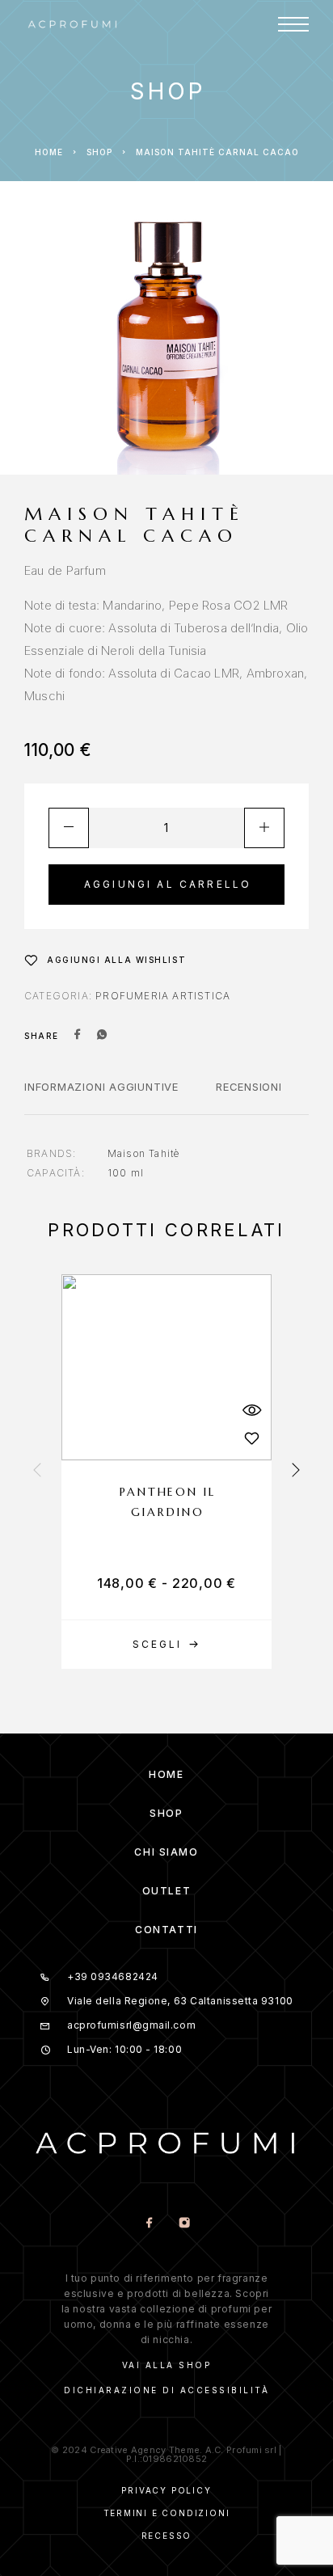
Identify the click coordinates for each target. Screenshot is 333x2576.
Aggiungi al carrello (168, 884)
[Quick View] (251, 1410)
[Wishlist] (251, 1438)
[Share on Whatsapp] (102, 1036)
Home (49, 152)
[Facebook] (149, 2224)
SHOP (166, 1813)
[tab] (101, 1097)
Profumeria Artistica (163, 996)
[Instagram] (184, 2224)
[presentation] (37, 1472)
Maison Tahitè (144, 1153)
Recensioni (249, 1087)
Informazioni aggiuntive (101, 1087)
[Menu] (293, 24)
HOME (166, 1774)
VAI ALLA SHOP (167, 2365)
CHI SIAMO (166, 1852)
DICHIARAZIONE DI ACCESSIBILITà (166, 2390)
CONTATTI (166, 1930)
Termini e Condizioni (167, 2513)
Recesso (167, 2536)
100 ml (126, 1173)
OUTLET (166, 1891)
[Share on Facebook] (78, 1036)
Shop (99, 152)
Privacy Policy (166, 2490)
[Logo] (73, 24)
